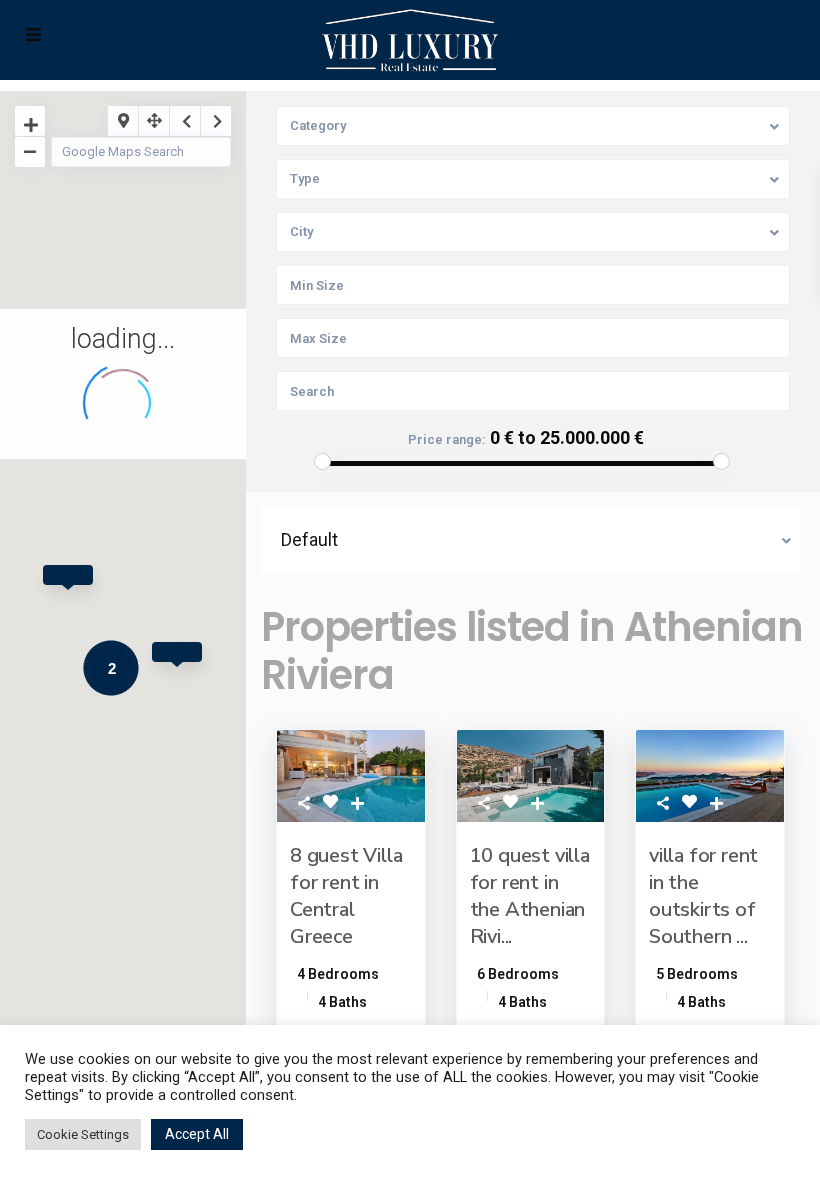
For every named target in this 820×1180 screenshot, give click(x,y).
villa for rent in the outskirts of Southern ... (703, 896)
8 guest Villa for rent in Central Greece (346, 896)
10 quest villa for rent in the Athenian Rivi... (530, 896)
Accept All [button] (197, 1134)
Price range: (447, 439)
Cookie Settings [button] (83, 1134)
